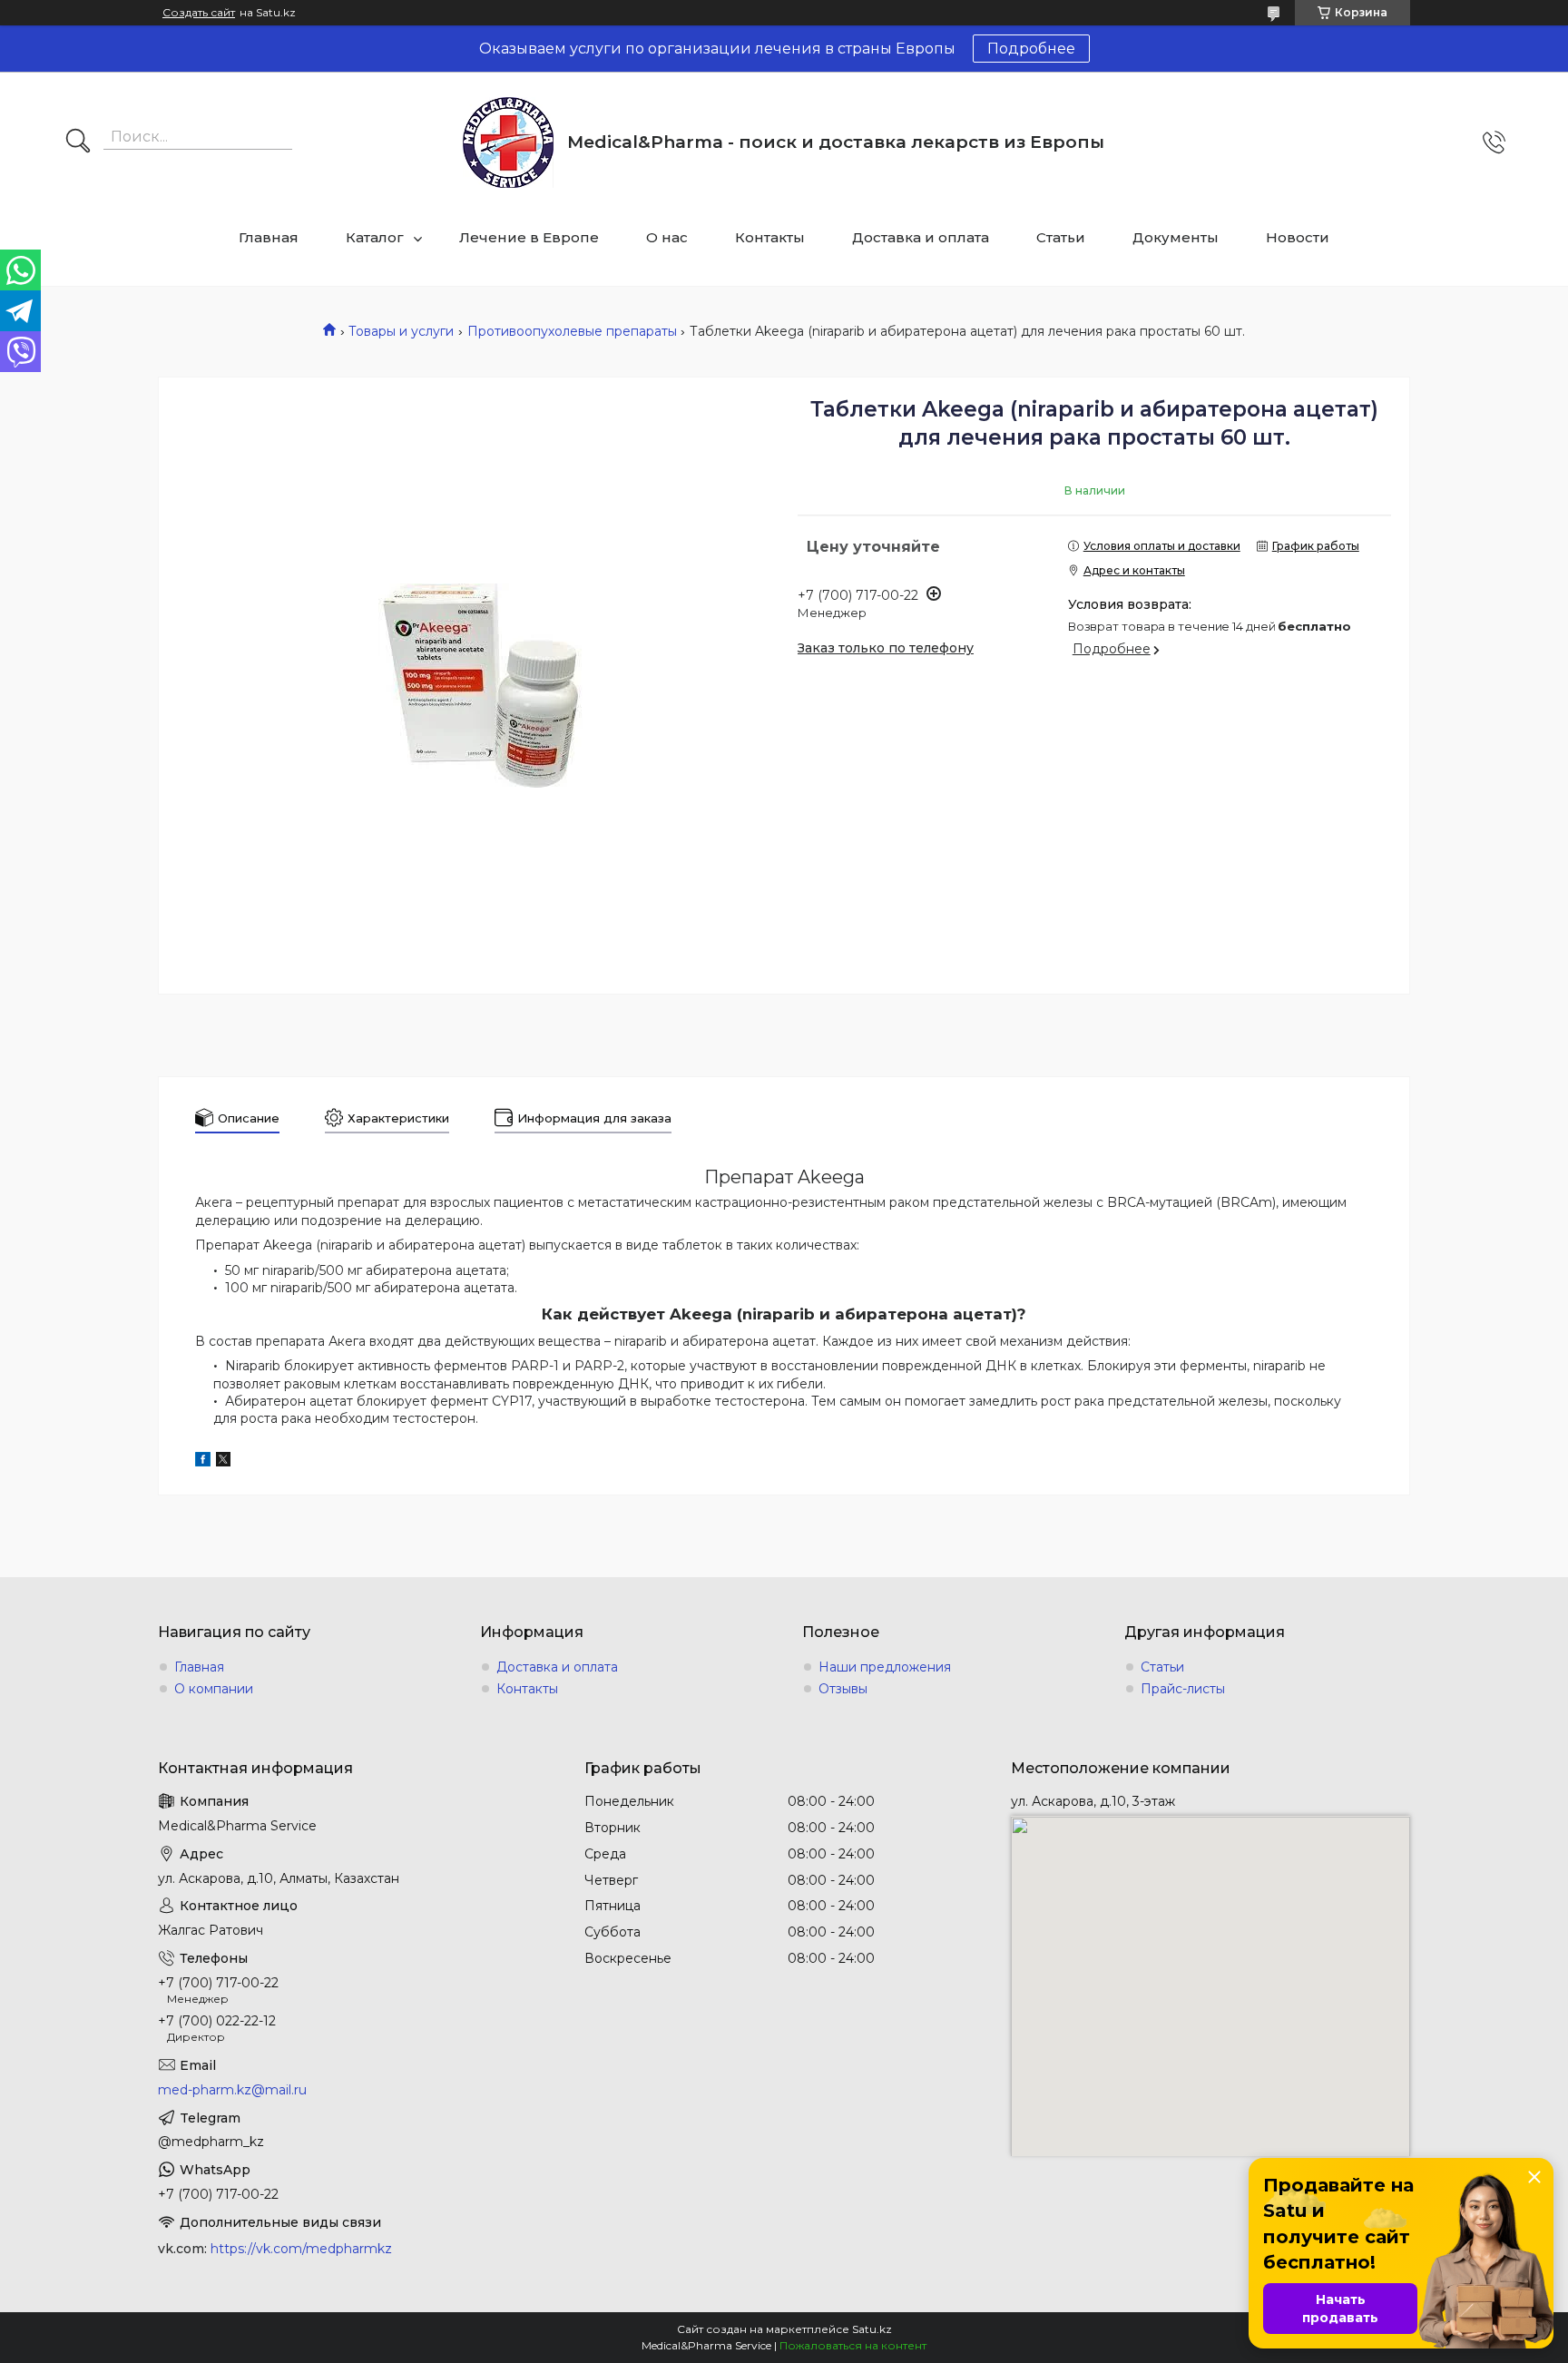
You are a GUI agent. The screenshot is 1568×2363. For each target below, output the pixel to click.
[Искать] (78, 142)
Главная (269, 237)
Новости (1298, 237)
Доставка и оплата (921, 237)
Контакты (770, 237)
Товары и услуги (401, 331)
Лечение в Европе (529, 237)
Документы (1176, 237)
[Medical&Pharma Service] (508, 142)
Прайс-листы (1183, 1689)
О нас (667, 237)
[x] (223, 1462)
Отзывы (843, 1689)
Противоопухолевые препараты (572, 331)
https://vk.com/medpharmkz (301, 2249)
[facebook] (203, 1462)
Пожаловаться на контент (853, 2345)
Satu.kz (872, 2329)
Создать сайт (199, 13)
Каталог (375, 237)
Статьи (1061, 237)
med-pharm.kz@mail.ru (232, 2090)
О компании (214, 1689)
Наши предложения (885, 1667)
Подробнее (1031, 49)
